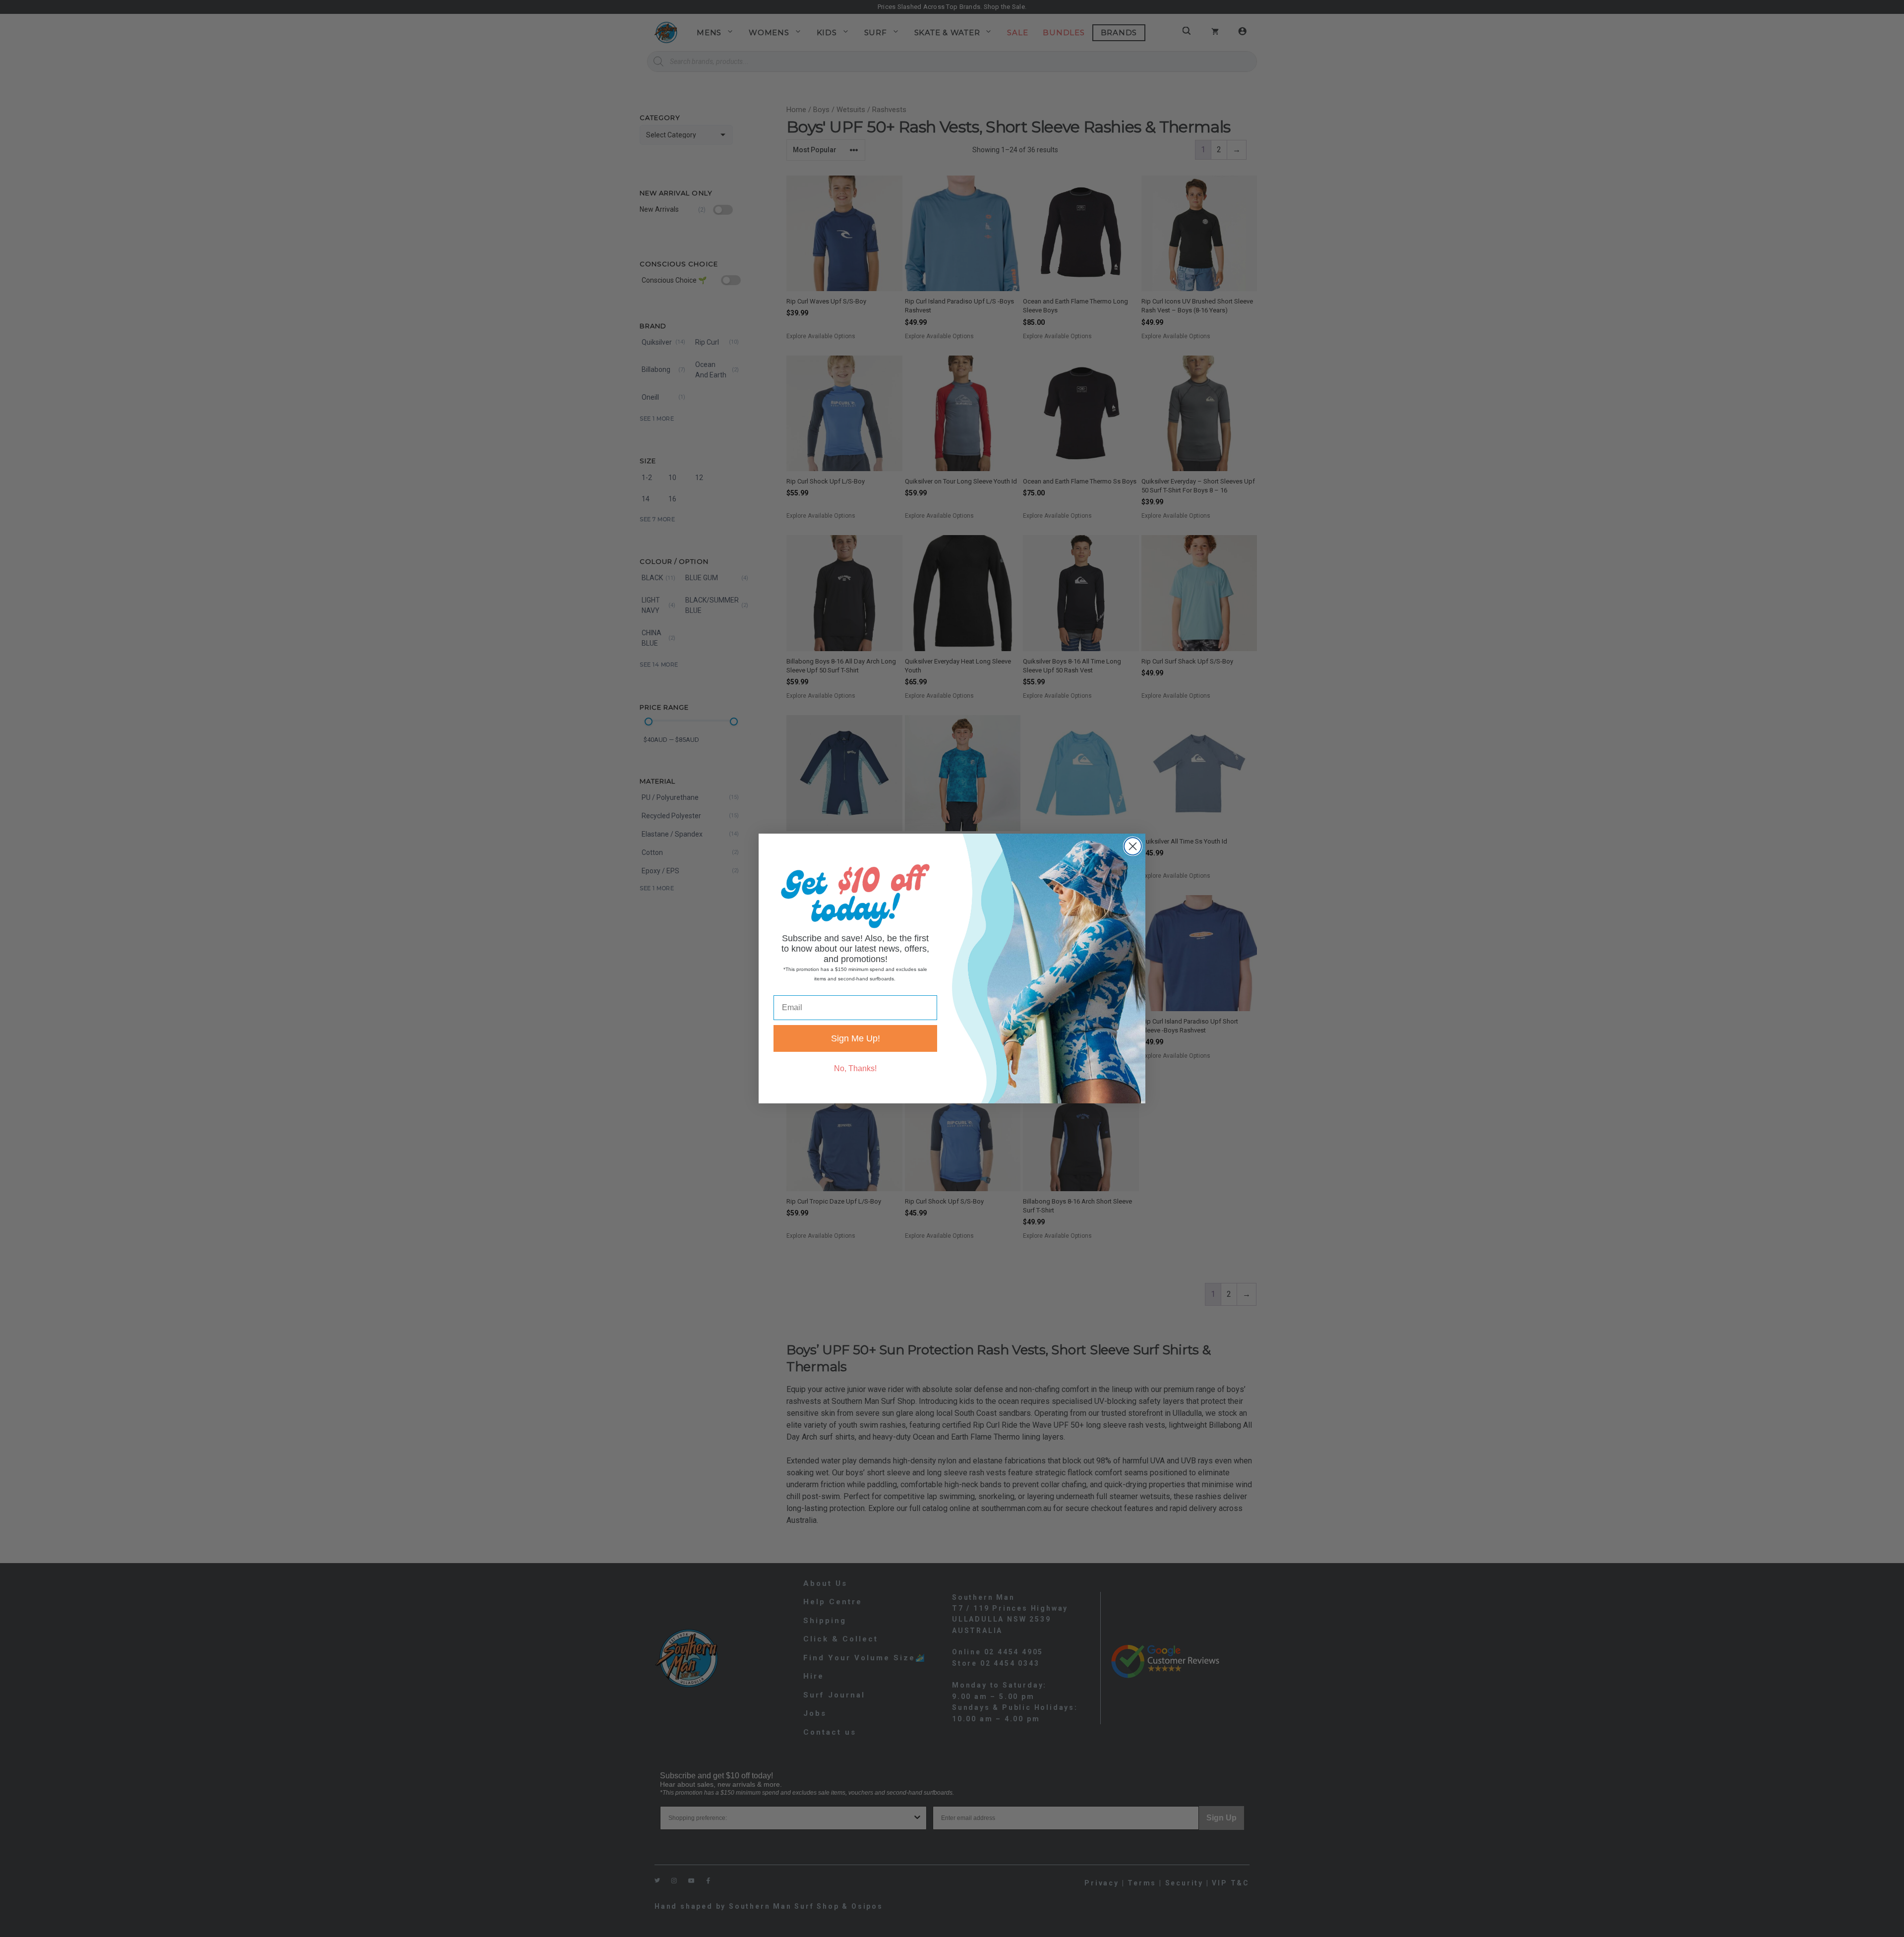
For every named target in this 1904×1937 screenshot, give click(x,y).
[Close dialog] (1133, 846)
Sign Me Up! (856, 1038)
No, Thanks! (855, 1068)
